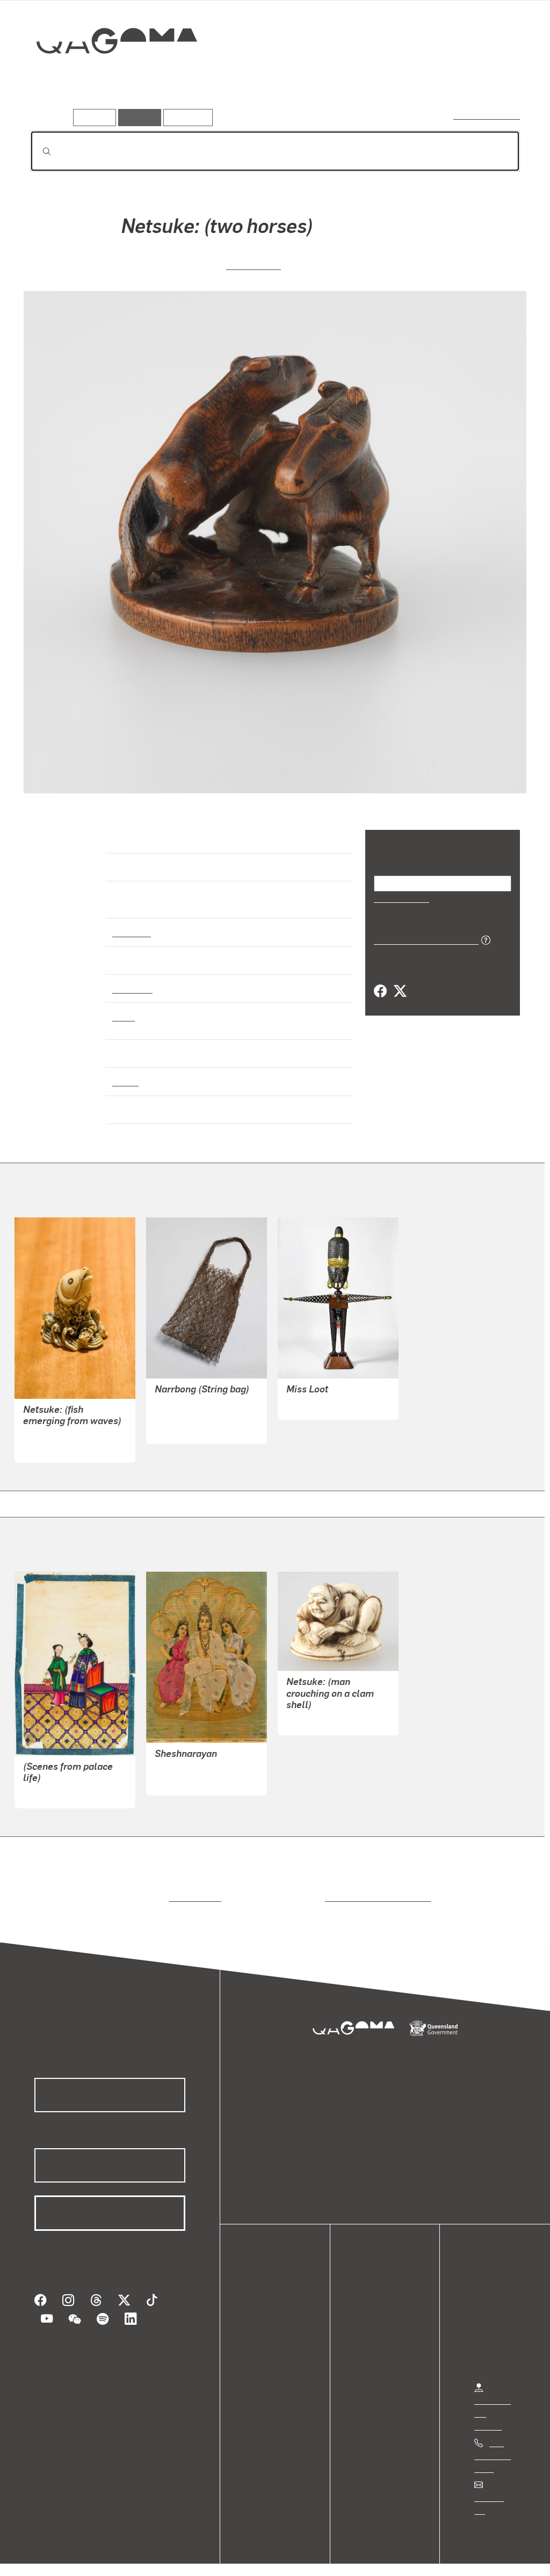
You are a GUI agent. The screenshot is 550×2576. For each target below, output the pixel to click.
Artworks (388, 79)
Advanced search (487, 115)
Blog (263, 2348)
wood (123, 1006)
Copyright (168, 2556)
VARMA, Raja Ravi (188, 1771)
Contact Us (495, 2488)
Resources (186, 117)
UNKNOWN (254, 264)
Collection (109, 75)
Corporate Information (244, 2556)
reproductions (193, 1888)
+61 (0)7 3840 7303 (493, 2446)
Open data (274, 2297)
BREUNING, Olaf (317, 1395)
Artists (440, 79)
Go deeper (495, 79)
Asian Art (131, 922)
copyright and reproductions (374, 1888)
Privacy (118, 2556)
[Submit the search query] (38, 151)
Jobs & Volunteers (52, 2556)
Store (265, 2335)
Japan (125, 1072)
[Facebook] (380, 991)
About (266, 2361)
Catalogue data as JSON (422, 939)
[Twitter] (400, 991)
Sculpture (132, 979)
